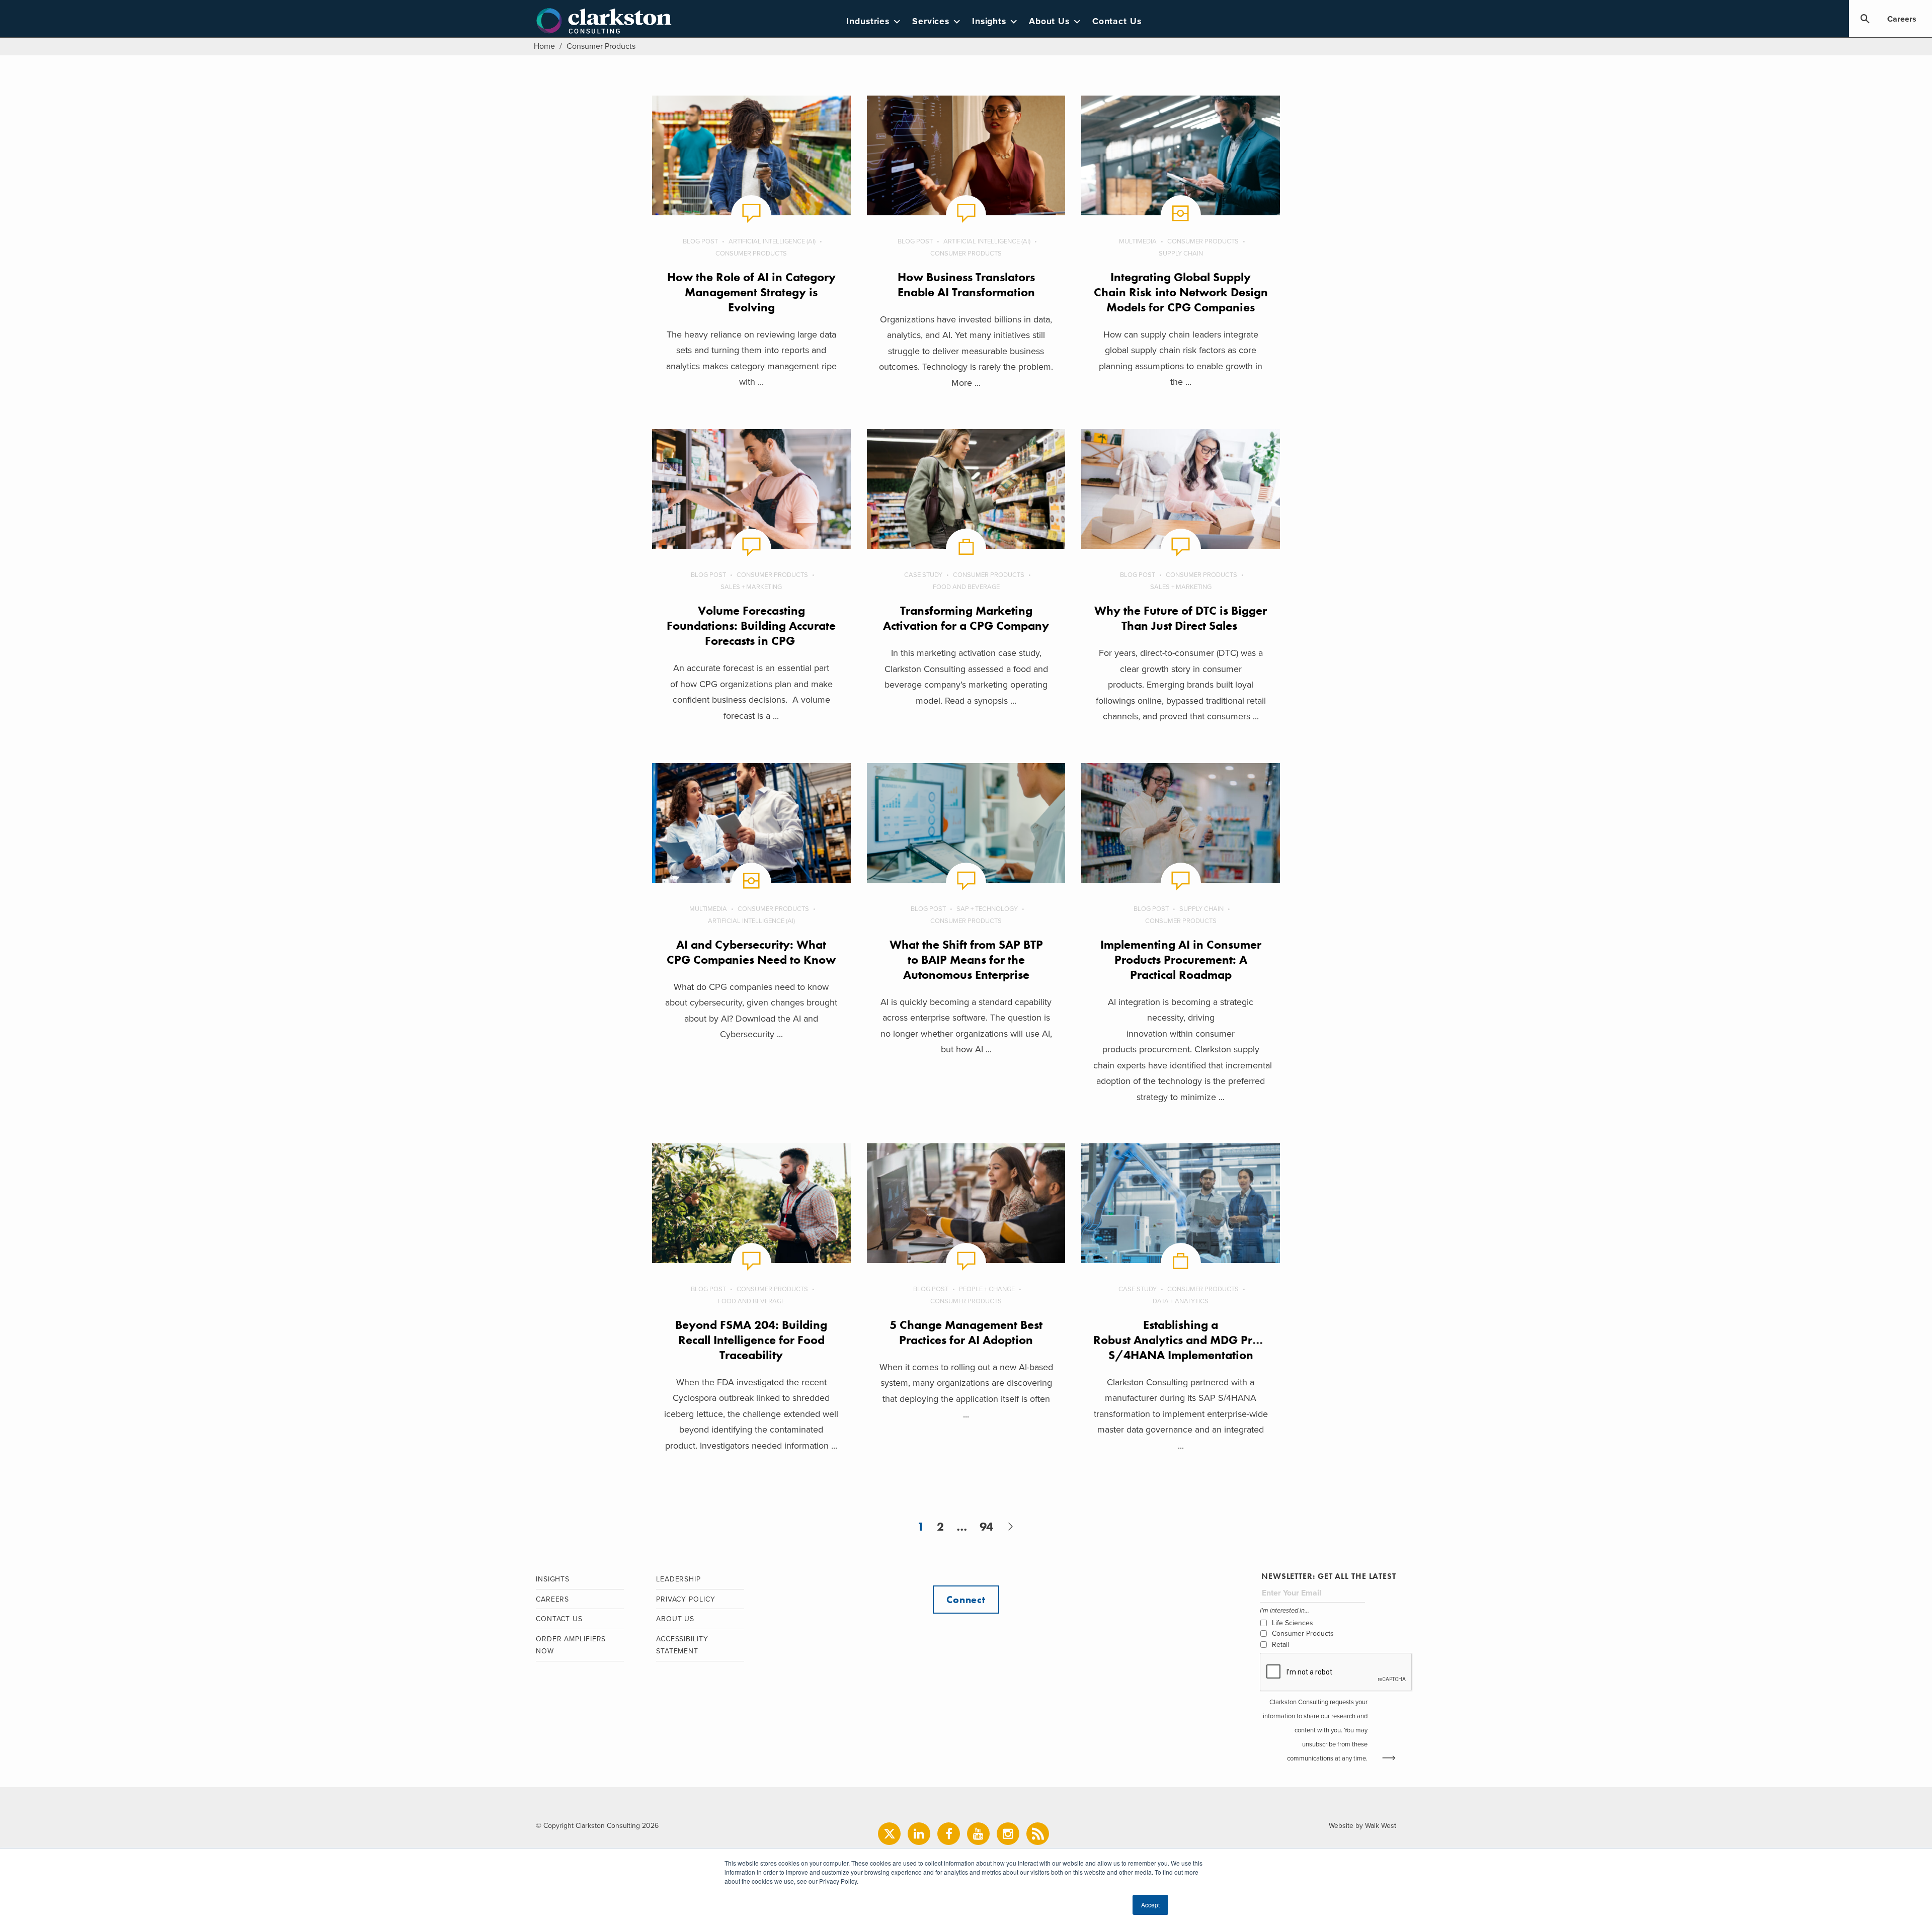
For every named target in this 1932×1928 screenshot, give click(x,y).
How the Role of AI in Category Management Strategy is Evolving (751, 292)
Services (931, 21)
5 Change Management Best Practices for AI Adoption (966, 1332)
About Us (1049, 21)
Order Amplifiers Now (571, 1645)
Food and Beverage (966, 587)
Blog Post (700, 241)
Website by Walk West (1362, 1826)
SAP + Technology (987, 909)
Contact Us (1117, 21)
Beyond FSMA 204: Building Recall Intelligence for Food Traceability (751, 1340)
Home (544, 46)
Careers (1902, 19)
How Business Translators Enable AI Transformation (966, 284)
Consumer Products (751, 254)
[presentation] (1336, 1672)
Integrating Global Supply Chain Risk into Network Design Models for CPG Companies (1181, 292)
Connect (966, 1600)
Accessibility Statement (682, 1645)
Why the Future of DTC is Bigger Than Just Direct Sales (1181, 618)
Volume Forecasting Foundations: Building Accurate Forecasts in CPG (751, 625)
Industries (868, 21)
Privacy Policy (686, 1599)
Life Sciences (1293, 1623)
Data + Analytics (1181, 1301)
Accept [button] (1150, 1905)
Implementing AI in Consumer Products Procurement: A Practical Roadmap (1181, 959)
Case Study (923, 575)
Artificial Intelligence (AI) (772, 241)
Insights (989, 21)
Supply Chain (1181, 254)
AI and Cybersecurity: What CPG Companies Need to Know (751, 952)
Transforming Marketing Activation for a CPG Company (966, 618)
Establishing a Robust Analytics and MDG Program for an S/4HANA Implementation (1209, 1340)
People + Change (987, 1289)
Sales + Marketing (751, 587)
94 (986, 1526)
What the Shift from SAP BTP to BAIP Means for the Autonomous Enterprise (966, 959)
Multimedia (1138, 241)
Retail (1280, 1645)
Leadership (678, 1579)
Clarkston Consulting (604, 21)
